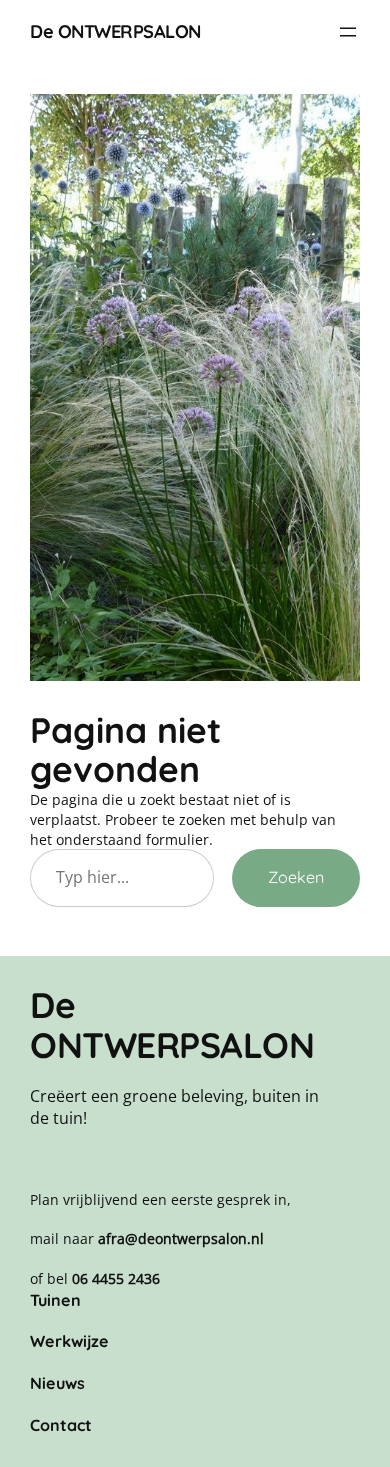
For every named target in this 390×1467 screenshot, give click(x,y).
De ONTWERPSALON (115, 31)
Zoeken (296, 877)
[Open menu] (348, 32)
